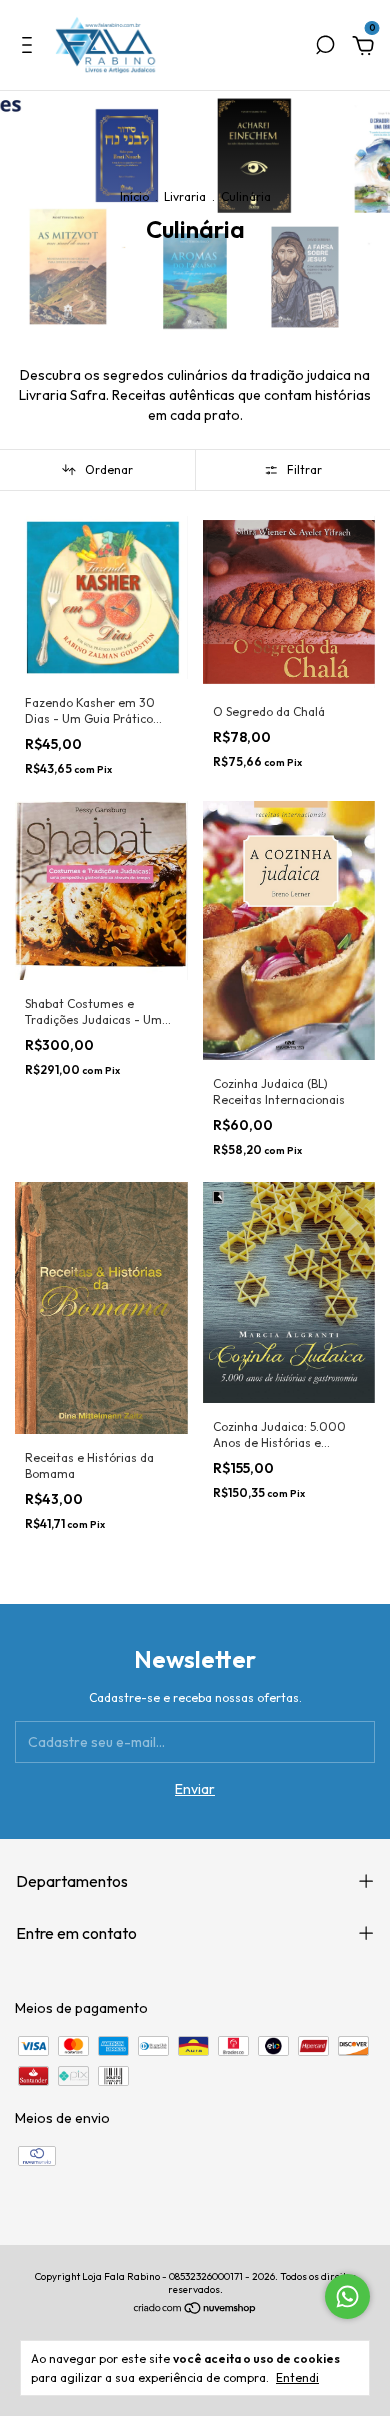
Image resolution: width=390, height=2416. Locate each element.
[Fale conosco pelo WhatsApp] (347, 2296)
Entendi (297, 2377)
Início (134, 196)
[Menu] (30, 48)
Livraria (185, 196)
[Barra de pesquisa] (325, 48)
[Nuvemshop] (195, 2310)
